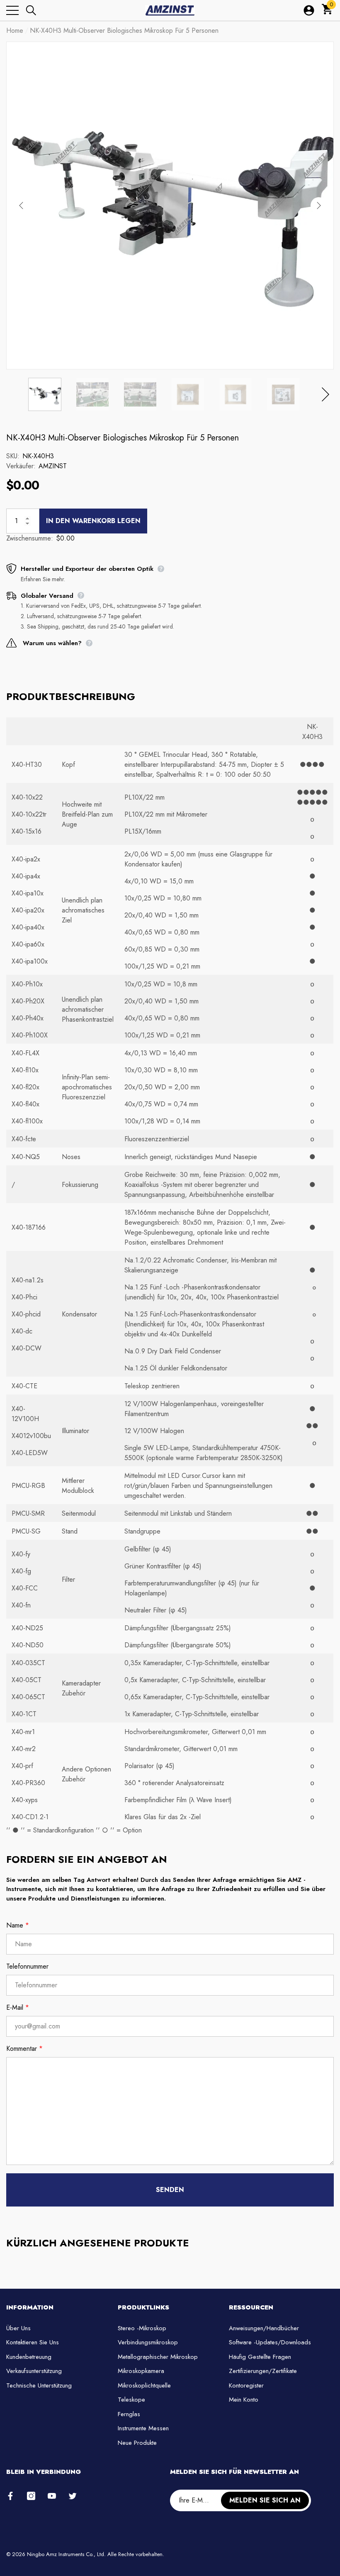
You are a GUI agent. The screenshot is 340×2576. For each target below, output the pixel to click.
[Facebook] (10, 2496)
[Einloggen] (309, 10)
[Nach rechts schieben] (319, 205)
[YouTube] (52, 2496)
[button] (31, 10)
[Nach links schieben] (21, 205)
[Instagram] (31, 2496)
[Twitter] (73, 2496)
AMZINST (53, 466)
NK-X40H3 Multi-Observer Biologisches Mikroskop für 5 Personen (123, 438)
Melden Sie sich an (265, 2500)
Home (15, 31)
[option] (170, 205)
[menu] (12, 10)
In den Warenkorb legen (93, 521)
